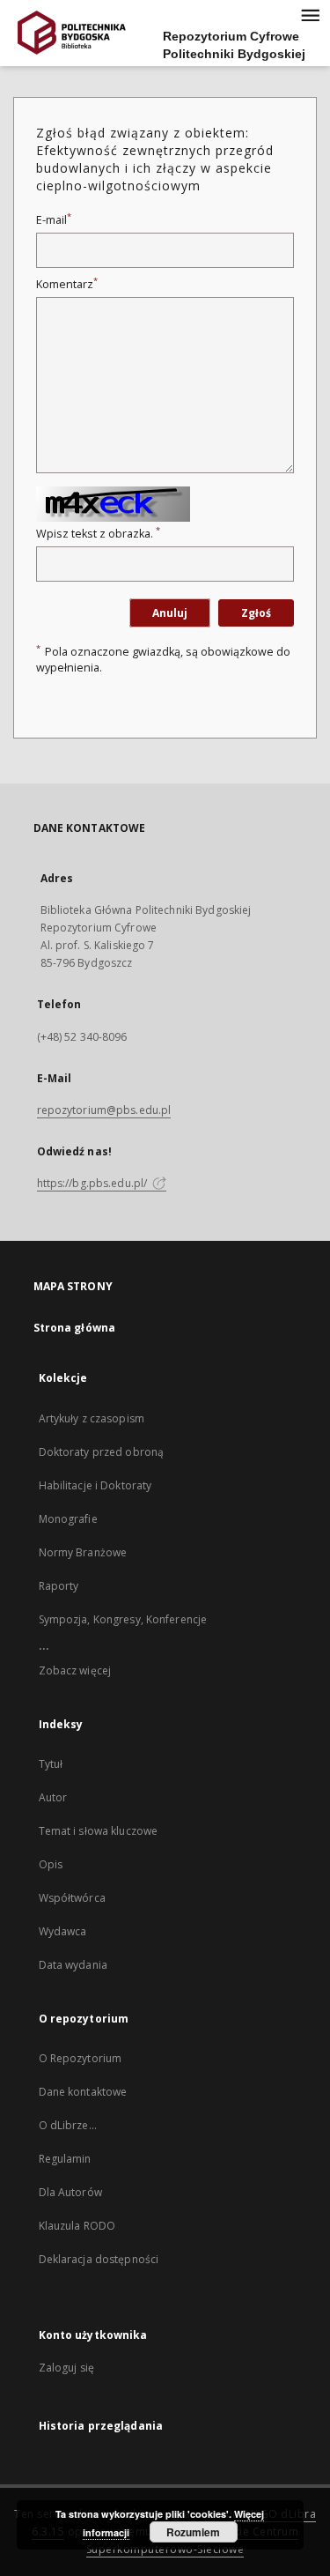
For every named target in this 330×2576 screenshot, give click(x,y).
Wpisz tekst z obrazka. (98, 534)
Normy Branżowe (83, 1552)
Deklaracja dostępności (99, 2259)
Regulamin (65, 2159)
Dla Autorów (70, 2192)
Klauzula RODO (77, 2226)
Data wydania (73, 1965)
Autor (53, 1797)
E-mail (54, 220)
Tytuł (51, 1764)
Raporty (59, 1586)
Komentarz (67, 284)
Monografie (68, 1519)
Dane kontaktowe (83, 2092)
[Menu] (310, 14)
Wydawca (63, 1931)
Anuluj (170, 613)
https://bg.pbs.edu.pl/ (94, 1183)
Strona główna (75, 1328)
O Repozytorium (81, 2058)
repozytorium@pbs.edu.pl (104, 1110)
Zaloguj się (67, 2368)
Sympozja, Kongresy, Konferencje (123, 1619)
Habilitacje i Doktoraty (95, 1485)
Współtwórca (72, 1898)
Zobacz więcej (75, 1670)
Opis (51, 1864)
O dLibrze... (68, 2125)
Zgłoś (256, 613)
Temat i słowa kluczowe (99, 1831)
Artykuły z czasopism (92, 1418)
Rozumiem (193, 2532)
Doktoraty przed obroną (102, 1452)
